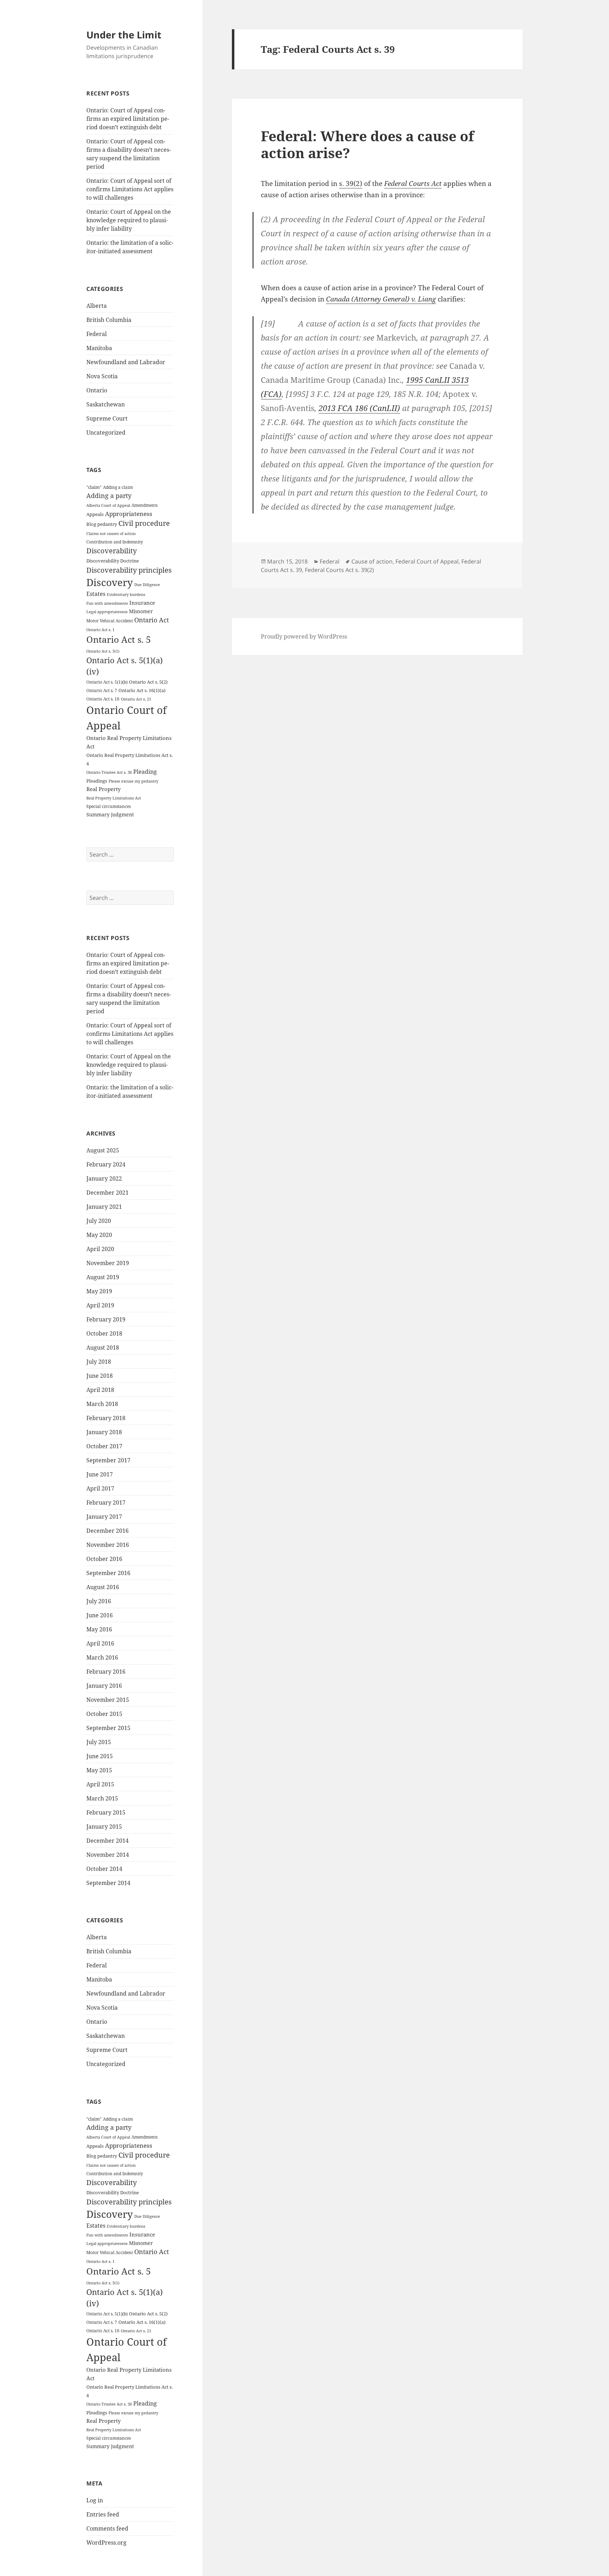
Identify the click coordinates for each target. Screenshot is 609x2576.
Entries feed (103, 2514)
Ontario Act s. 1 (100, 630)
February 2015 (106, 1812)
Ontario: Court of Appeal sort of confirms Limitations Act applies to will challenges (130, 189)
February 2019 (106, 1319)
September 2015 (108, 1728)
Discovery (110, 582)
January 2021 (104, 1207)
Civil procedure (144, 523)
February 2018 (106, 1418)
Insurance (142, 603)
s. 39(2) (351, 183)
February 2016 (106, 1672)
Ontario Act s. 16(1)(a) (142, 690)
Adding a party (109, 496)
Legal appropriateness (107, 612)
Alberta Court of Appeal (108, 505)
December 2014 (107, 1841)
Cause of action (372, 561)
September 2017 (108, 1460)
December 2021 (107, 1193)
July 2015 (99, 1742)
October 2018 (104, 1333)
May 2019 (99, 1291)
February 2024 (106, 1164)
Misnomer (141, 611)
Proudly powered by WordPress (304, 636)
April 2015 (100, 1784)
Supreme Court (107, 418)
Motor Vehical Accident (110, 621)
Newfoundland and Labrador (126, 362)
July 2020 (99, 1221)
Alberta (97, 306)
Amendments (144, 505)
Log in (95, 2500)
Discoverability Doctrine (113, 561)
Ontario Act (152, 620)
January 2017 (104, 1517)
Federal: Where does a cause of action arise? (367, 144)
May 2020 (99, 1235)
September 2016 (108, 1573)
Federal (97, 334)
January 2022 (104, 1178)
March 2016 (102, 1657)
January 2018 (104, 1432)
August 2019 (103, 1277)
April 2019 (100, 1305)
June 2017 (100, 1474)
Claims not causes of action (111, 534)
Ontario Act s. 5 (119, 639)
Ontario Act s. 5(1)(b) (107, 682)
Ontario (97, 390)
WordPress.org (106, 2543)
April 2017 (100, 1488)
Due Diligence (147, 584)
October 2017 (104, 1446)
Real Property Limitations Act (114, 798)
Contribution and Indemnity (115, 542)
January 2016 (104, 1686)
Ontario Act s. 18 (103, 699)
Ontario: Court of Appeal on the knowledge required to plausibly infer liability (129, 220)
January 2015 (104, 1827)
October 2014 (104, 1869)
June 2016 (100, 1615)
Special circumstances (109, 806)
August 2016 (103, 1587)
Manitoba (99, 348)
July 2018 (99, 1362)
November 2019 (108, 1263)
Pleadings (97, 781)
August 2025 (103, 1150)
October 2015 (104, 1714)
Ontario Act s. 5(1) (103, 651)
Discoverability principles (129, 570)
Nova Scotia (102, 376)
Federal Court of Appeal (427, 561)
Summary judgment (110, 814)
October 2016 (104, 1559)
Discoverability (112, 551)
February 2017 (106, 1502)
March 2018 (102, 1404)
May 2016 (99, 1629)
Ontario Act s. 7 (102, 690)
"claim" (94, 487)
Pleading (145, 772)
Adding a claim (118, 487)
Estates (96, 594)
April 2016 (100, 1643)
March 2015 (102, 1798)
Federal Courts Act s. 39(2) (339, 570)
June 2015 (100, 1756)
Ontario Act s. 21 (136, 699)
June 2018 (100, 1376)
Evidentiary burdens (126, 594)
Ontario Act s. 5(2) (148, 682)
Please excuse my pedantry (133, 781)
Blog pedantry (102, 524)
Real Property (103, 789)
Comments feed (107, 2528)
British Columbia (109, 320)
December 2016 (107, 1531)
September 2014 (108, 1883)
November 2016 (108, 1545)
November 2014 (108, 1855)
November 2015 (108, 1700)
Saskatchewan (106, 404)
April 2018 (100, 1390)
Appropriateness (129, 514)
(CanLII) (359, 408)
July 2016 (99, 1601)
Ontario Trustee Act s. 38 (109, 772)
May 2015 (99, 1770)
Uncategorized (106, 433)
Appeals (95, 514)
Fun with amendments (107, 603)
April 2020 (100, 1249)
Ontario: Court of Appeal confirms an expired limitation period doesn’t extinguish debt (128, 119)
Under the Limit (124, 35)
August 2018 (103, 1348)
